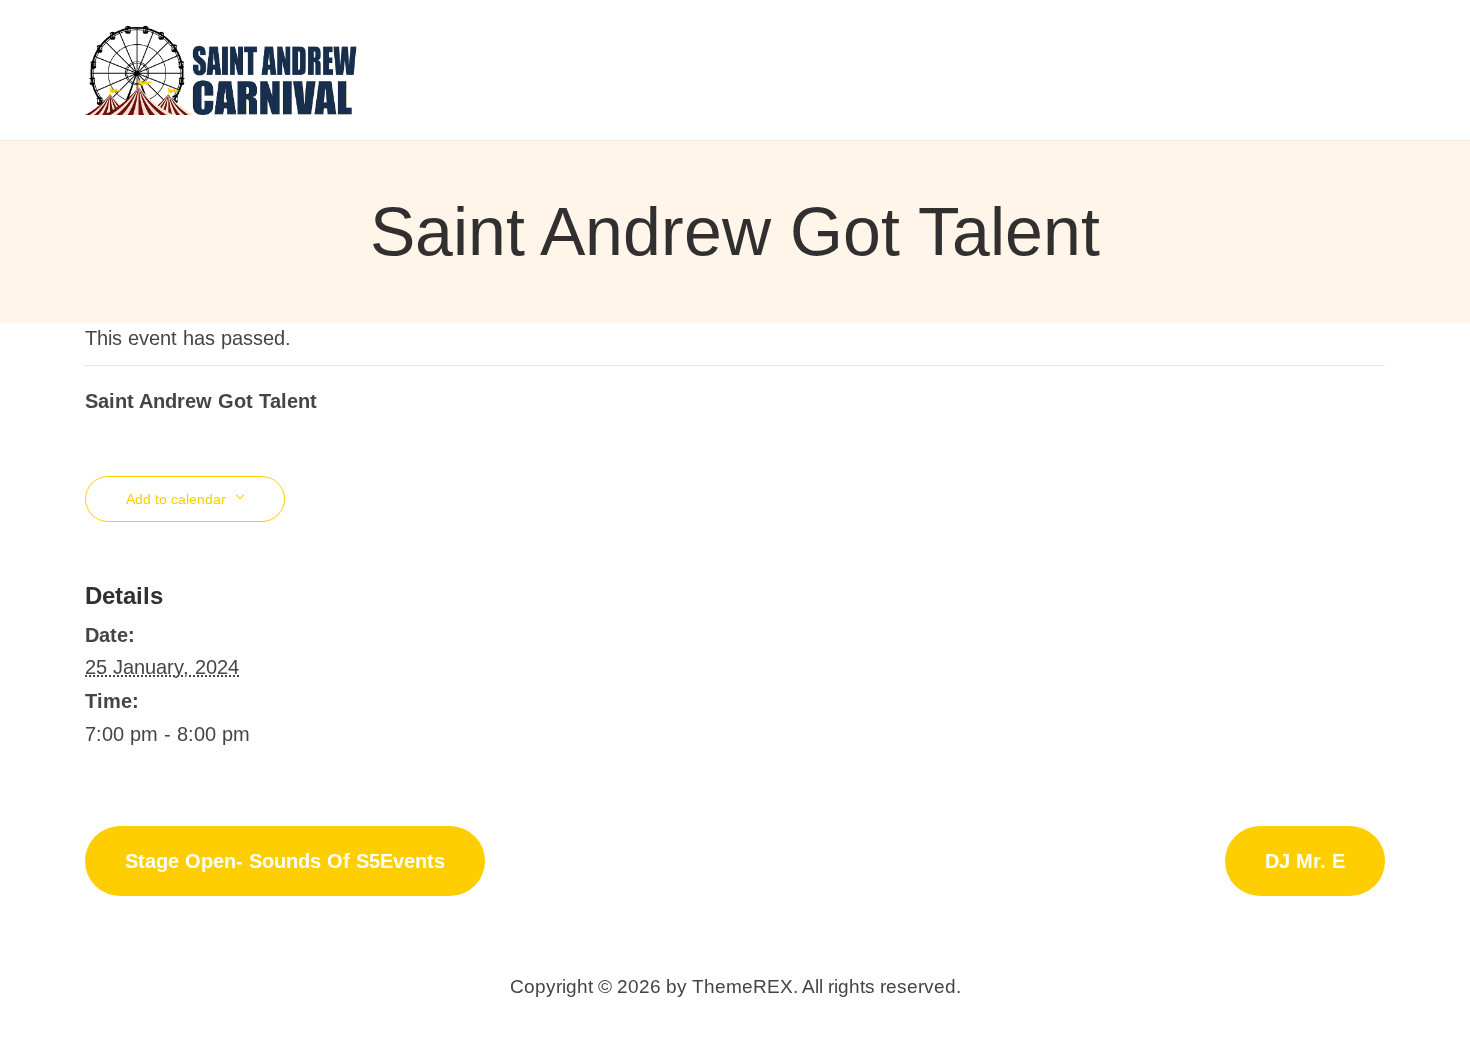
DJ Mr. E (1305, 861)
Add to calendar (176, 499)
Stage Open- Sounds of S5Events (285, 861)
